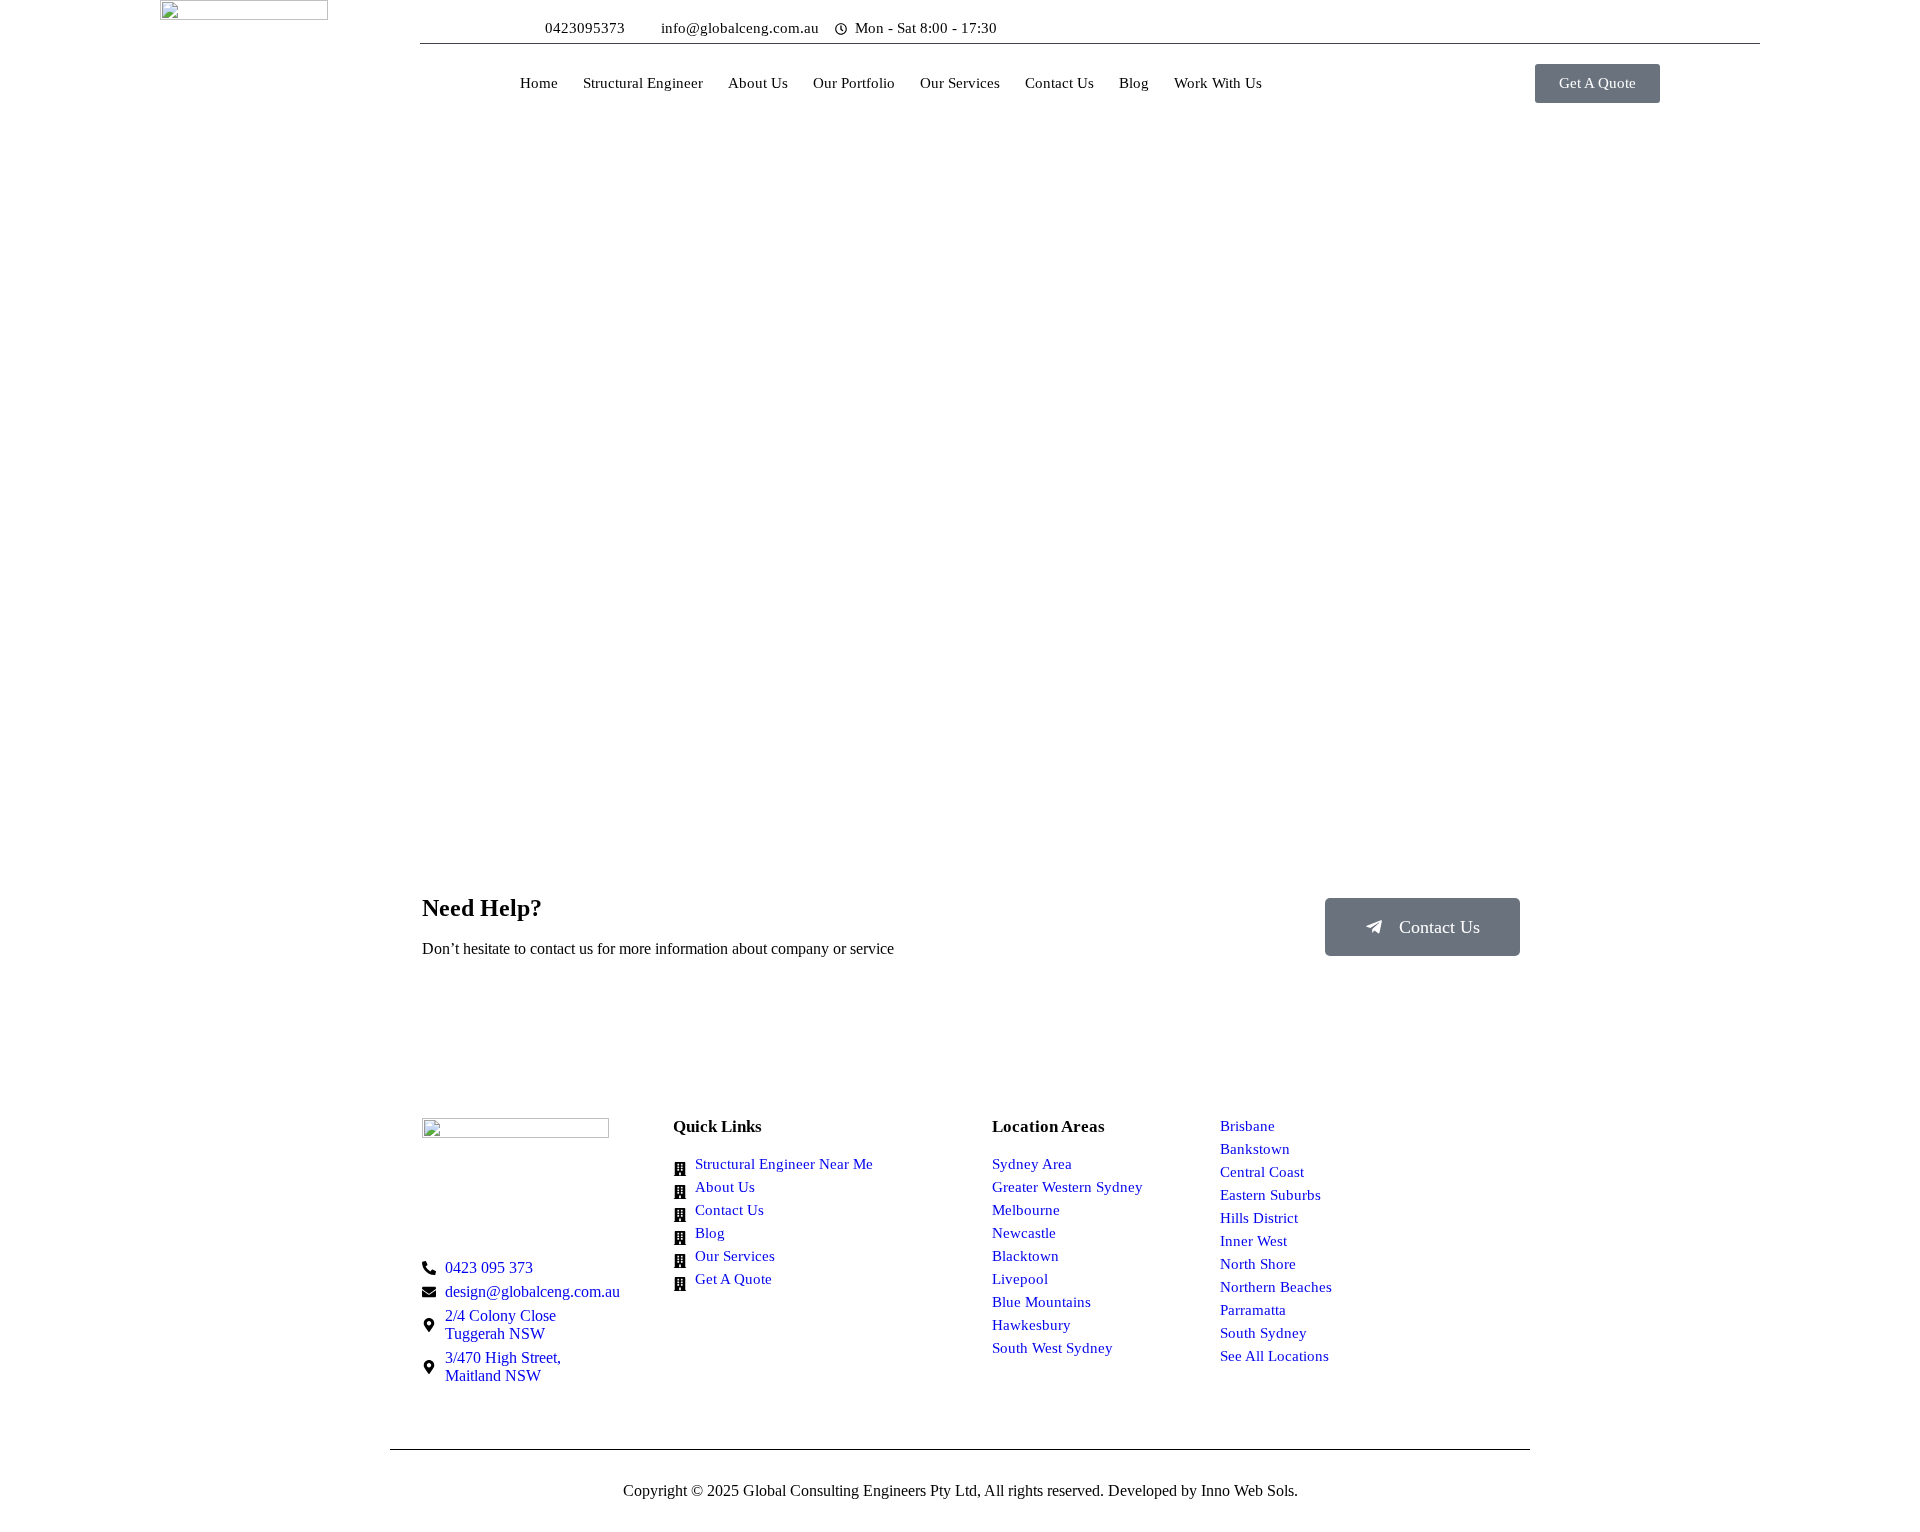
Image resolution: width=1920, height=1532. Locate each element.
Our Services (960, 83)
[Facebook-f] (1547, 29)
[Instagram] (1580, 29)
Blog (1134, 83)
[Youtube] (1646, 29)
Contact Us (1059, 83)
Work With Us (1218, 83)
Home (539, 83)
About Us (758, 83)
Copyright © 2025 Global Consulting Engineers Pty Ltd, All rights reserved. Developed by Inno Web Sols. (960, 1490)
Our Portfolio (854, 83)
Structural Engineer (643, 83)
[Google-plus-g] (1613, 29)
